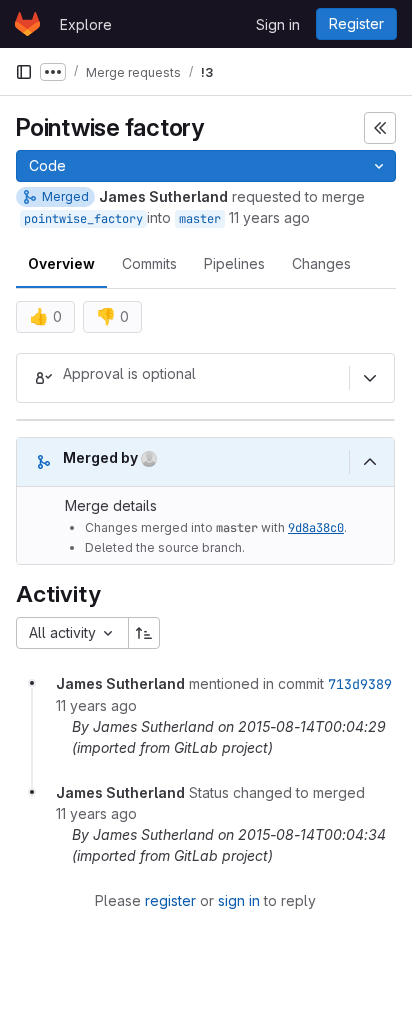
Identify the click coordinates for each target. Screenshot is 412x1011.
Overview (61, 263)
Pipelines (234, 263)
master (200, 219)
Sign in (278, 24)
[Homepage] (27, 24)
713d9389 (360, 684)
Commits (149, 263)
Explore (86, 24)
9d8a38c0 (316, 528)
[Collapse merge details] (370, 462)
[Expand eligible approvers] (370, 378)
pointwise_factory (83, 219)
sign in (239, 900)
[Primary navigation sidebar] (24, 72)
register (170, 900)
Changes (321, 263)
